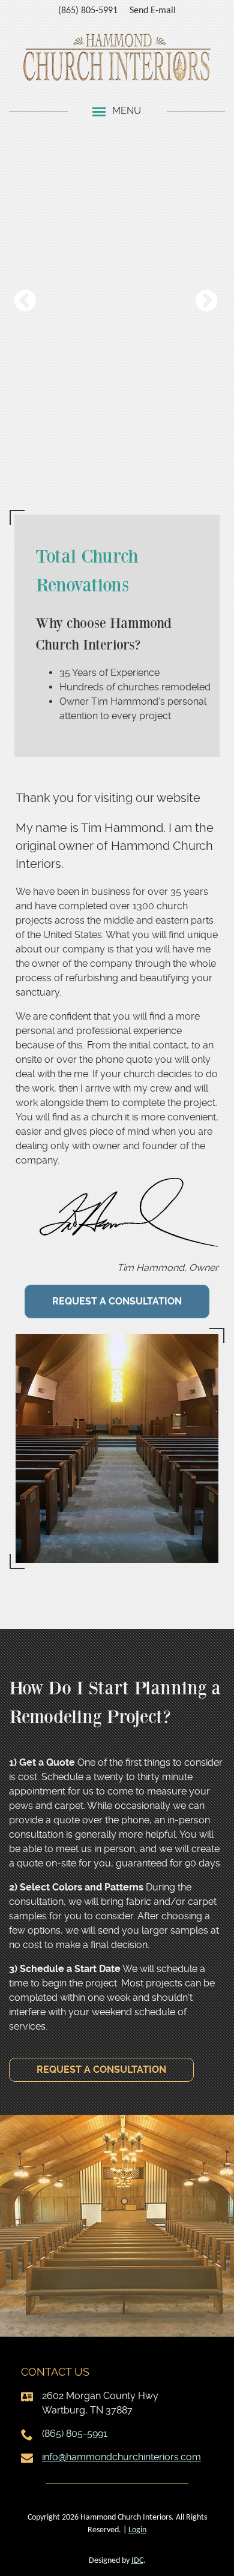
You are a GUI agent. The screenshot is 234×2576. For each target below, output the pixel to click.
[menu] (99, 111)
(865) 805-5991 (88, 11)
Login (137, 2530)
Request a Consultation (117, 1301)
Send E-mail (153, 11)
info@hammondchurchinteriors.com (121, 2457)
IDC (137, 2561)
